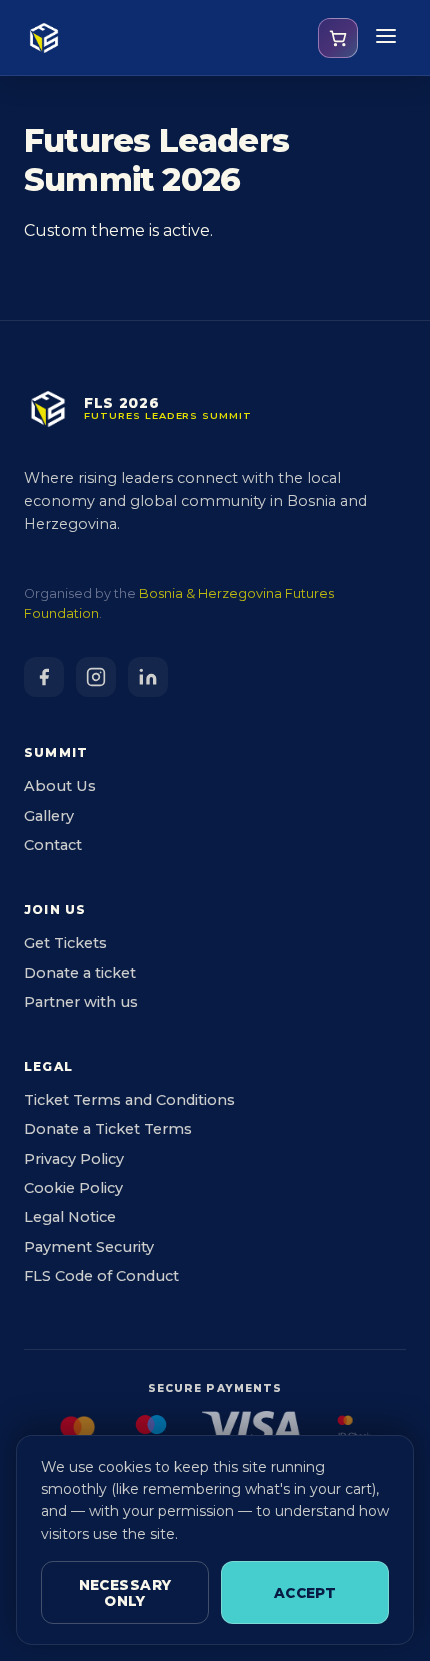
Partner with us (81, 1002)
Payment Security (89, 1247)
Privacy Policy (74, 1159)
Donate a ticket (80, 973)
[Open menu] (386, 37)
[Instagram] (96, 677)
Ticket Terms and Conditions (129, 1100)
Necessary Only (125, 1593)
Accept (305, 1593)
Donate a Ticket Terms (108, 1129)
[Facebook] (44, 677)
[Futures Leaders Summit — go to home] (44, 38)
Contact (53, 845)
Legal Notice (70, 1217)
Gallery (49, 816)
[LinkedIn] (148, 677)
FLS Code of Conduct (101, 1276)
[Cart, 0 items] (338, 38)
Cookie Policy (73, 1188)
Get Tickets (65, 943)
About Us (60, 786)
